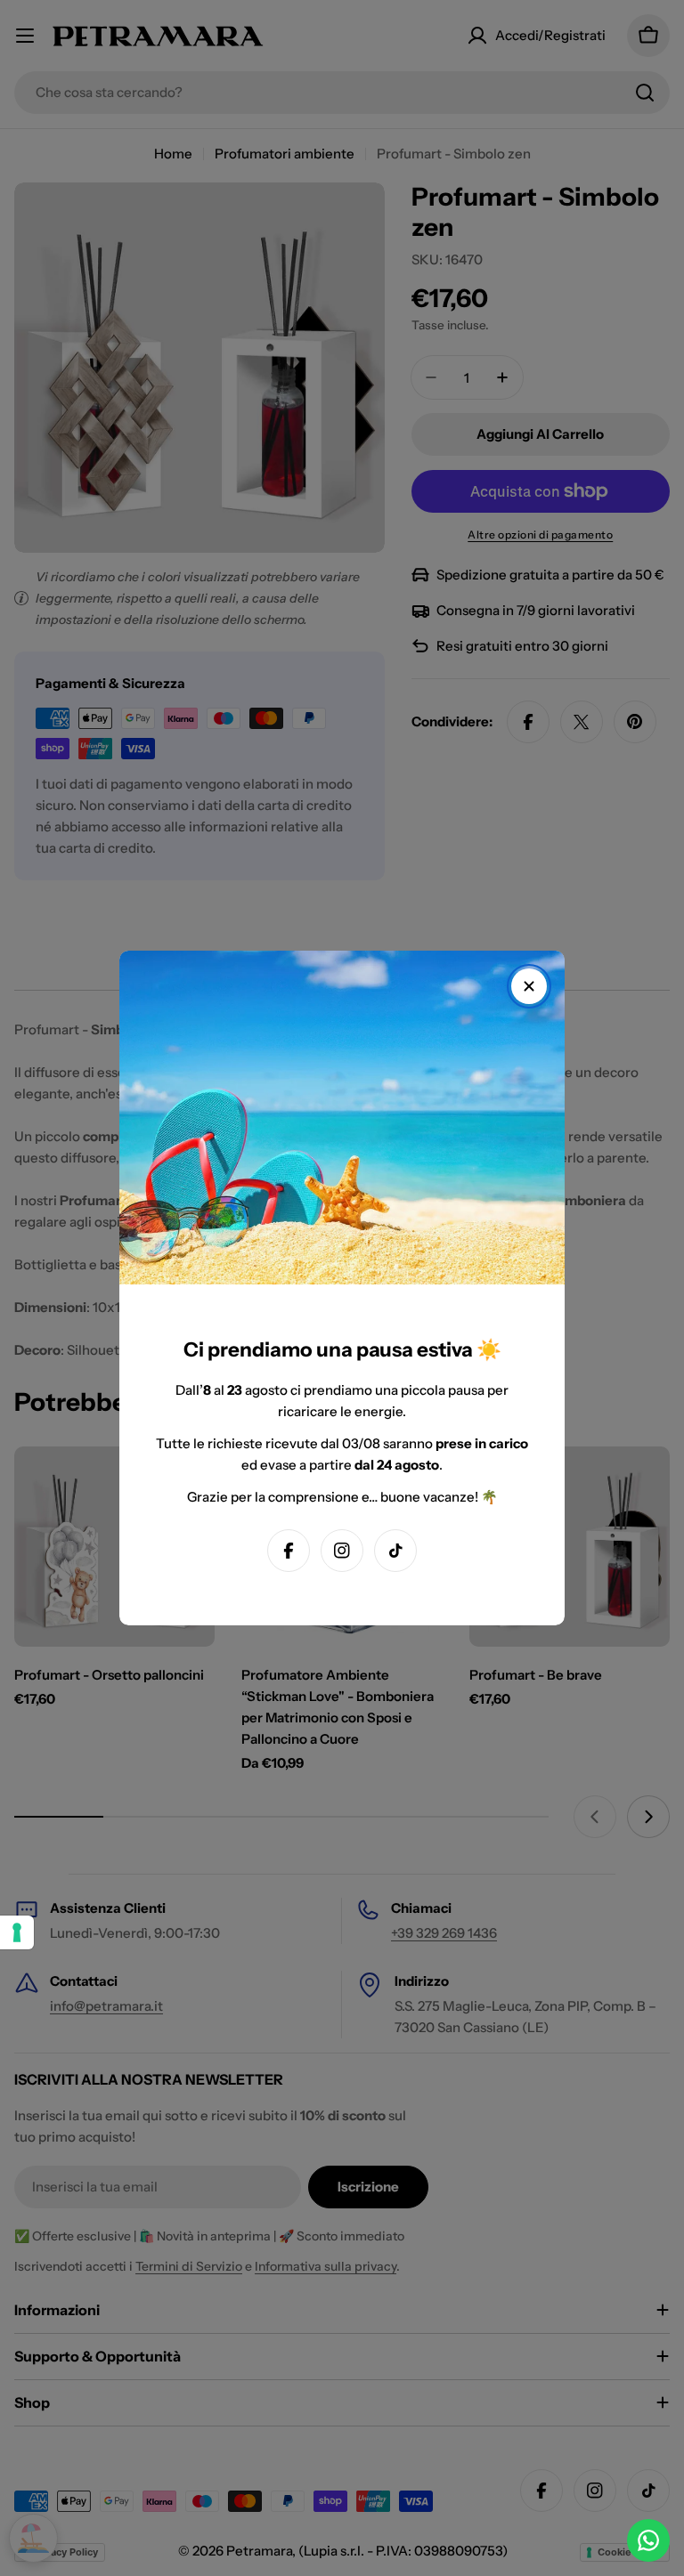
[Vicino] (529, 986)
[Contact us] (648, 2540)
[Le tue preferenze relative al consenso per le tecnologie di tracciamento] (17, 1932)
